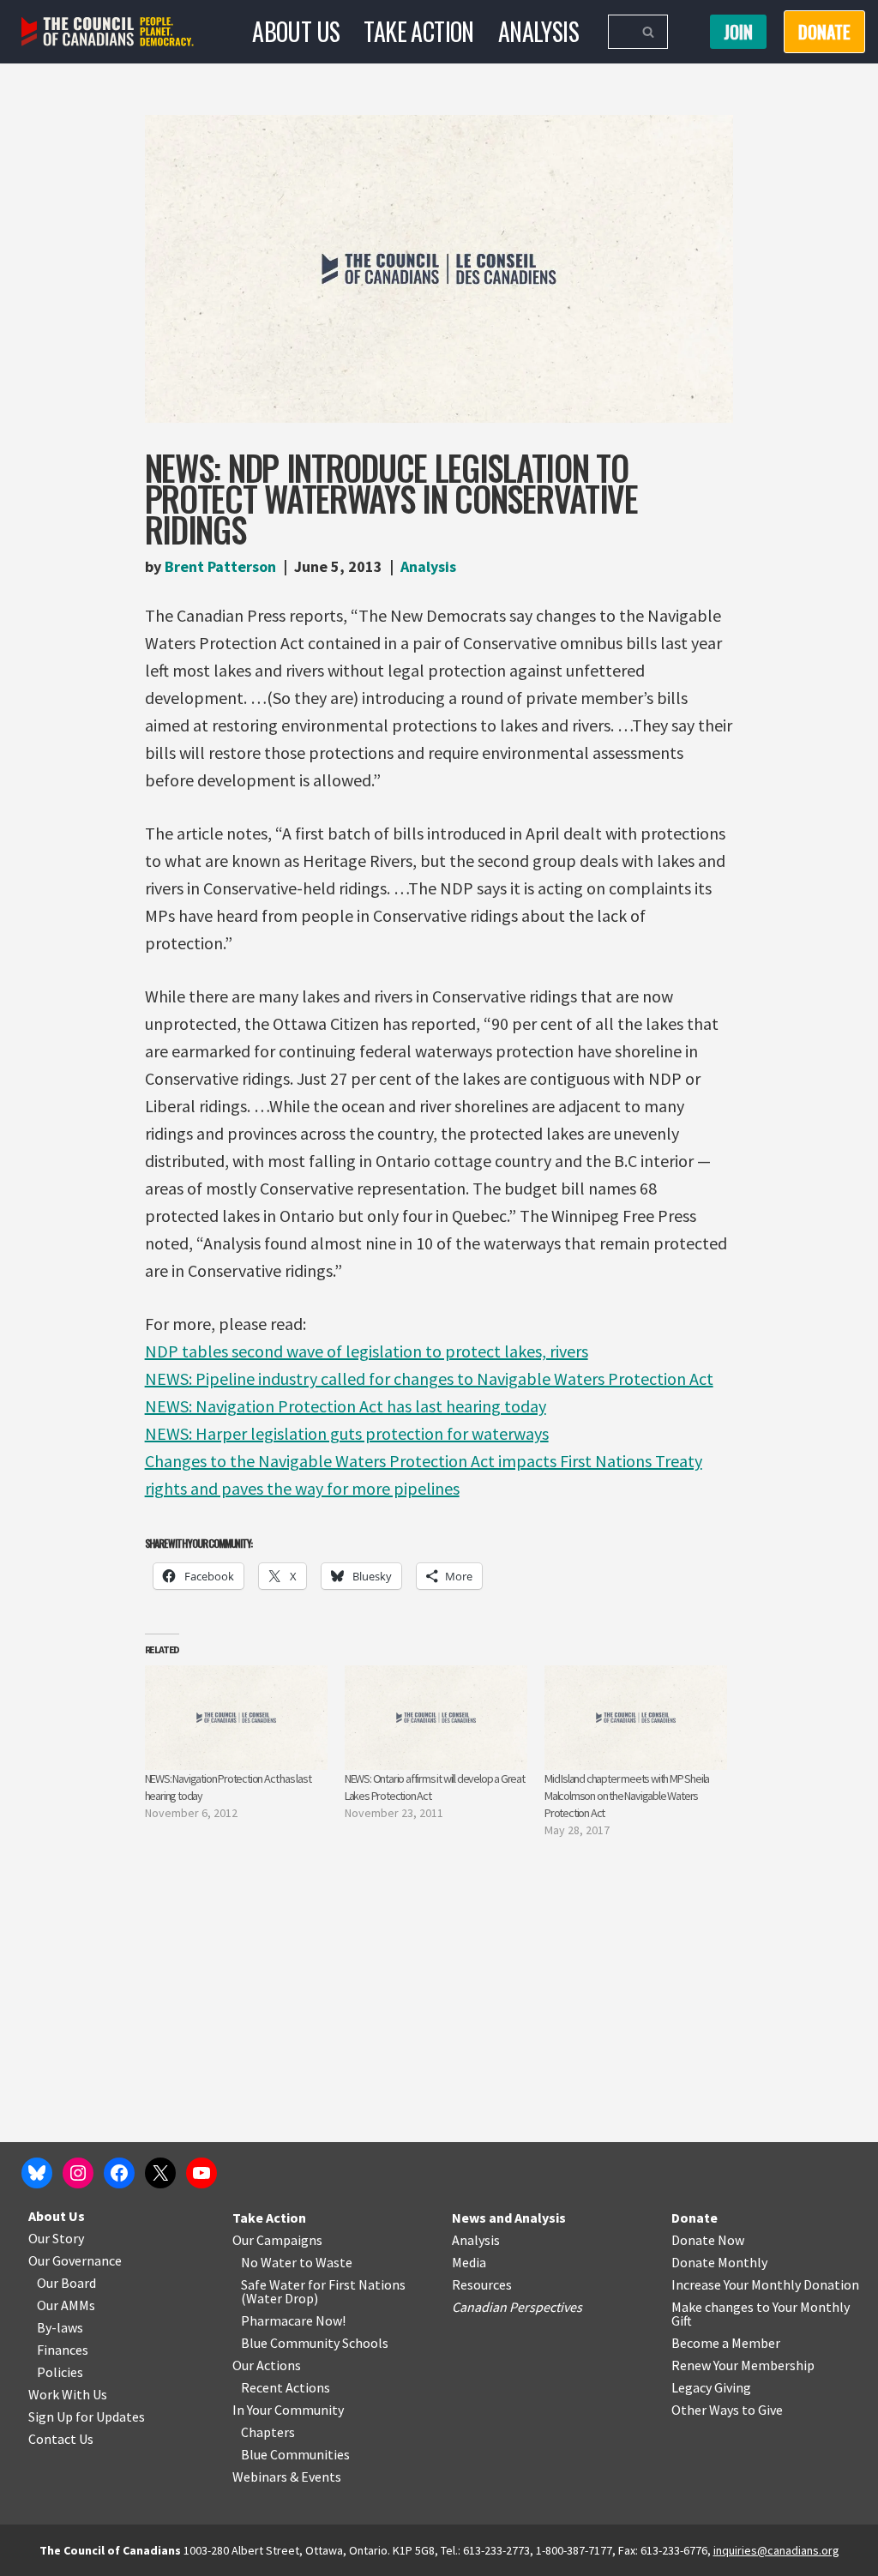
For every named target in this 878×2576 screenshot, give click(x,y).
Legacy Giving (711, 2387)
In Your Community (288, 2410)
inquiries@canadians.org (776, 2550)
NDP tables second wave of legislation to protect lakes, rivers (367, 1351)
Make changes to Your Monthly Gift (761, 2314)
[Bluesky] (37, 2173)
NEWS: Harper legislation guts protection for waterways (347, 1433)
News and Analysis (509, 2218)
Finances (63, 2350)
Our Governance (75, 2260)
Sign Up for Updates (87, 2417)
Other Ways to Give (727, 2410)
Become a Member (726, 2343)
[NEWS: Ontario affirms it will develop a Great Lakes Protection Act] (436, 1718)
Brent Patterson (220, 566)
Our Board (66, 2283)
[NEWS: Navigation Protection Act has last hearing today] (236, 1718)
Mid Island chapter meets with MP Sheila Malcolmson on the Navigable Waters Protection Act (627, 1796)
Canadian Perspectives (517, 2307)
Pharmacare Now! (293, 2320)
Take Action (418, 31)
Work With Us (68, 2394)
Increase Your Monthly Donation (765, 2284)
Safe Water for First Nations (323, 2284)
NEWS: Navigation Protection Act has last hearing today (346, 1406)
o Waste (329, 2262)
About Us (296, 31)
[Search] (649, 32)
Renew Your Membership (743, 2365)
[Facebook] (119, 2173)
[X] (160, 2173)
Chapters (268, 2432)
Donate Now (708, 2240)
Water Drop (280, 2298)
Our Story (56, 2238)
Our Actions (267, 2365)
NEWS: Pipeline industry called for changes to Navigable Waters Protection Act (429, 1378)
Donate (695, 2218)
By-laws (60, 2327)
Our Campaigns (277, 2240)
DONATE (824, 32)
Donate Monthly (719, 2262)
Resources (482, 2284)
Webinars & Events (287, 2477)
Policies (60, 2372)
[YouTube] (201, 2173)
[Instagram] (78, 2173)
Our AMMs (66, 2305)
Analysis (538, 31)
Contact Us (61, 2439)
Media (469, 2262)
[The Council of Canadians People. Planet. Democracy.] (108, 32)
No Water (270, 2262)
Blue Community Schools (315, 2343)
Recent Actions (286, 2387)
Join (738, 32)
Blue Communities (295, 2454)
